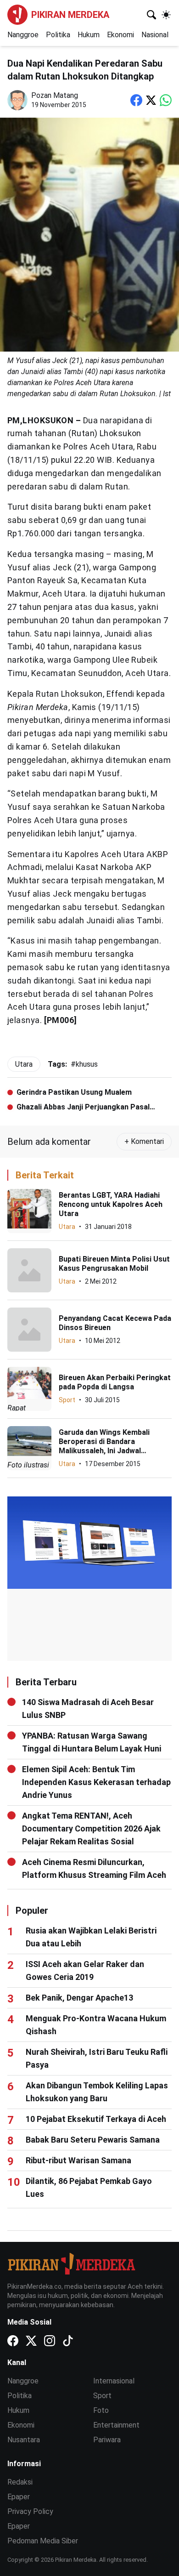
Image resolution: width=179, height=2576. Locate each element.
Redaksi (20, 2482)
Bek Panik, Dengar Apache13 (79, 1998)
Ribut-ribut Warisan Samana (78, 2160)
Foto (101, 2410)
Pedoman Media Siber (43, 2541)
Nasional (155, 35)
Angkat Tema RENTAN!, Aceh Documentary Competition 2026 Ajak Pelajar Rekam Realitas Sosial (91, 1828)
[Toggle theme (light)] (166, 15)
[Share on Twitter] (151, 100)
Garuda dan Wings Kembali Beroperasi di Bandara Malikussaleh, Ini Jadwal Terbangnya (104, 1446)
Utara (67, 1227)
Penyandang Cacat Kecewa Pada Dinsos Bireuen (115, 1323)
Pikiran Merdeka (70, 15)
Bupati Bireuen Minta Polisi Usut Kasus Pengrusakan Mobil (114, 1264)
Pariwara (107, 2440)
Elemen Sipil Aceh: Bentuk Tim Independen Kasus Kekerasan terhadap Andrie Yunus (96, 1782)
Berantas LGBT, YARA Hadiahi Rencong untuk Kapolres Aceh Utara (111, 1204)
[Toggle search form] (151, 15)
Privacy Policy (30, 2511)
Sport (67, 1400)
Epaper (19, 2497)
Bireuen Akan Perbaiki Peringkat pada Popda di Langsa (115, 1382)
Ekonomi (120, 35)
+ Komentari (144, 1141)
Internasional (114, 2381)
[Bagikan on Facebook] (136, 100)
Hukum (89, 35)
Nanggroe (23, 35)
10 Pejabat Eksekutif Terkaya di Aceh (96, 2119)
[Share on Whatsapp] (166, 100)
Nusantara (24, 2440)
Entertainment (116, 2425)
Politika (58, 35)
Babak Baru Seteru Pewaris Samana (93, 2140)
